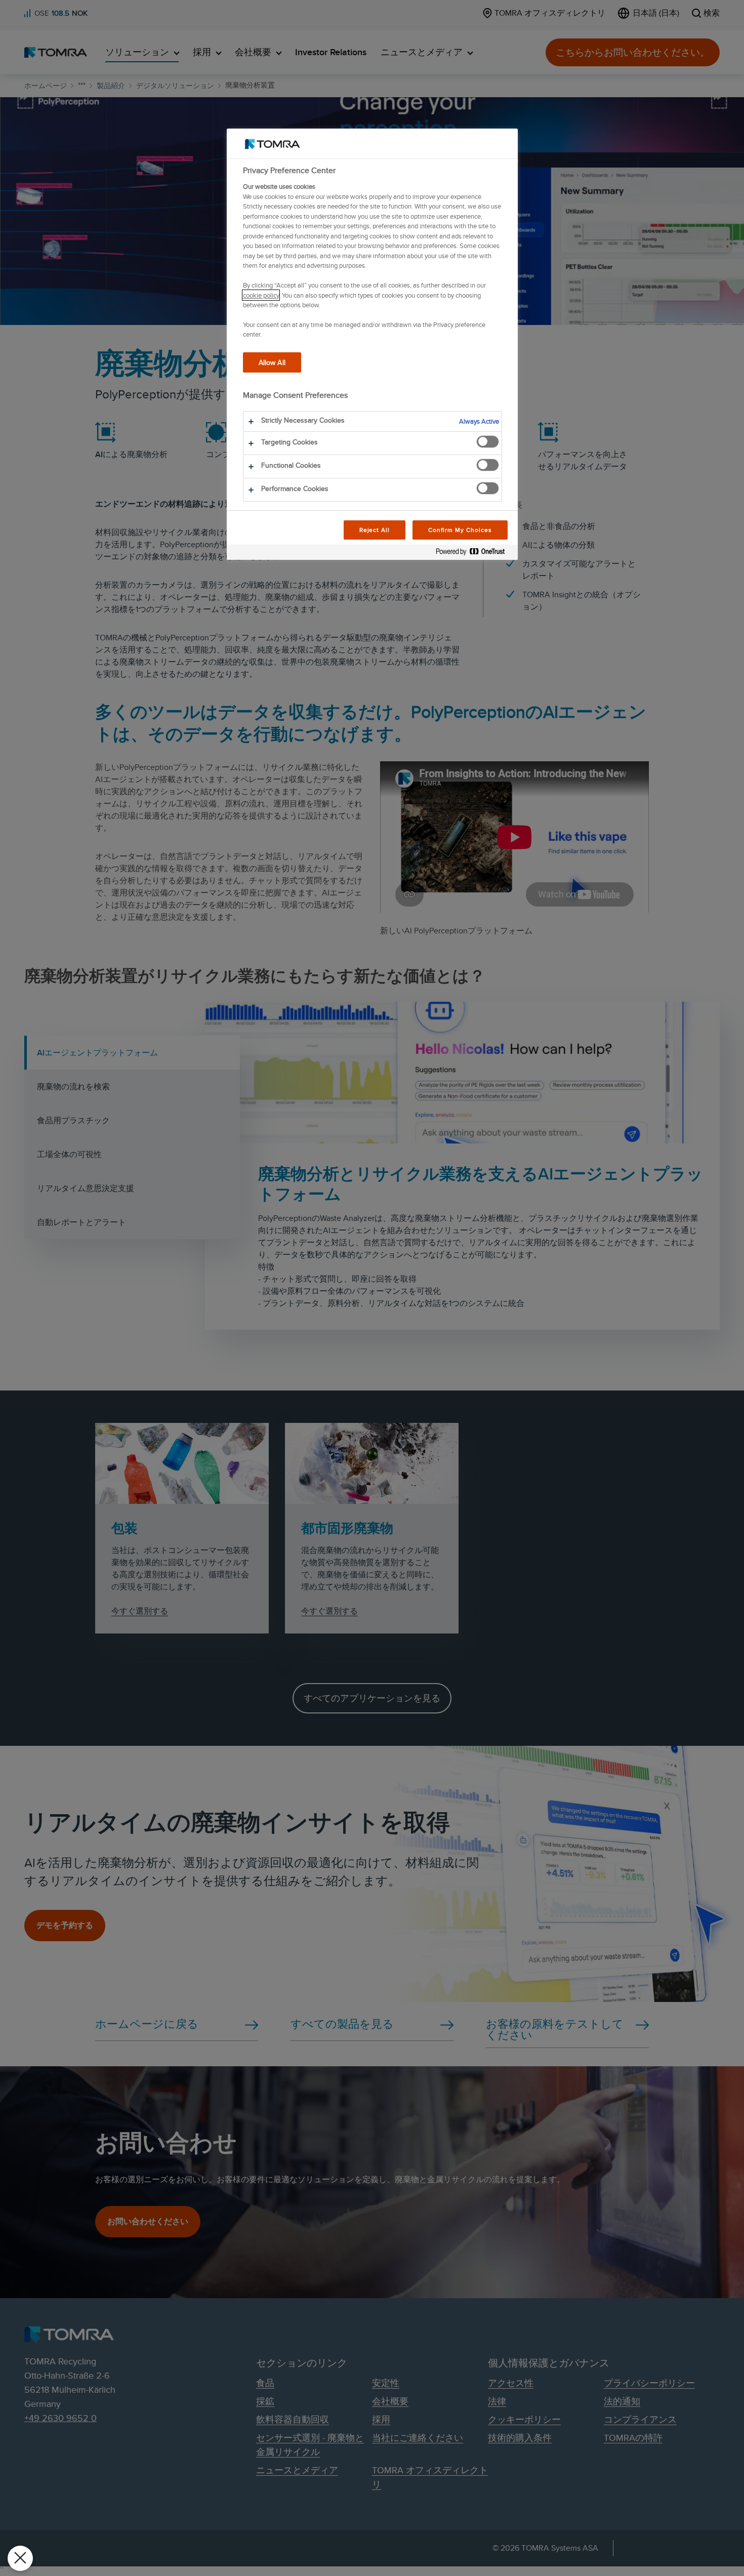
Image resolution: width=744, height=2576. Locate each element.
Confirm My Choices (460, 530)
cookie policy (261, 295)
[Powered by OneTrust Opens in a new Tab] (474, 554)
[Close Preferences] (20, 2558)
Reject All (375, 530)
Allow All (272, 362)
